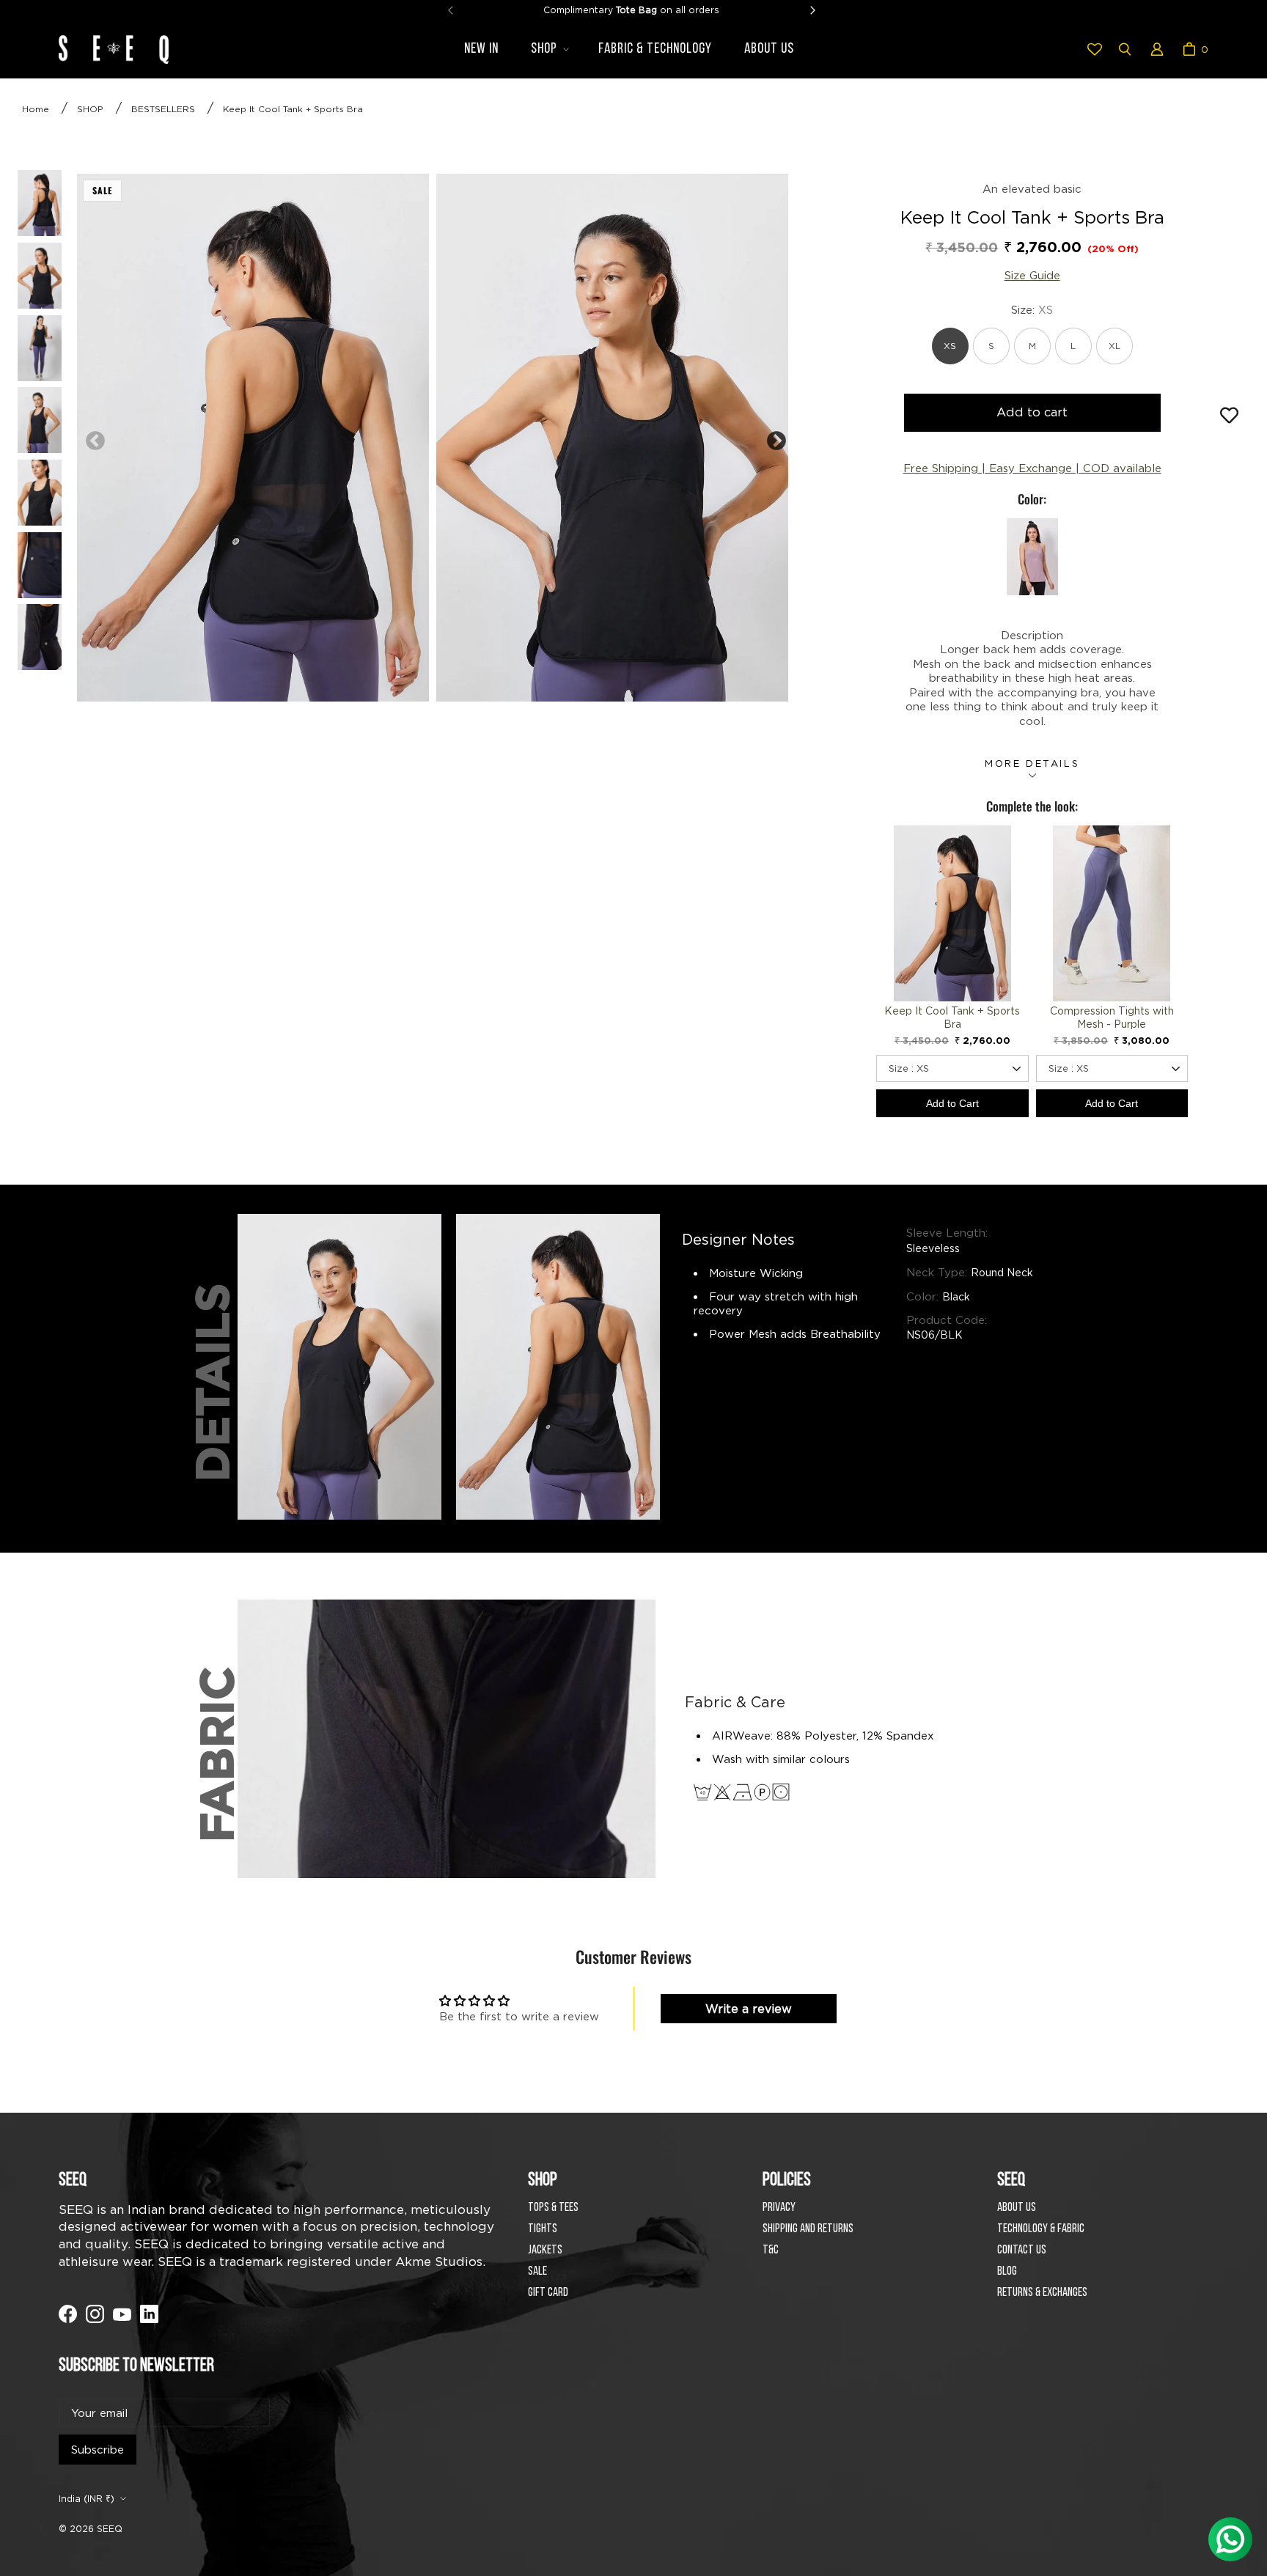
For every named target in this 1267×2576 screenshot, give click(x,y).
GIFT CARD (548, 2293)
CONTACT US (1022, 2250)
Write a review (749, 2009)
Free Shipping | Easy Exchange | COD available (1032, 468)
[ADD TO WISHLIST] (1229, 416)
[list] (432, 438)
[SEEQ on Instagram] (95, 2314)
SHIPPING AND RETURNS (808, 2229)
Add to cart (1032, 412)
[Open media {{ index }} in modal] (253, 437)
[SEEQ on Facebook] (68, 2314)
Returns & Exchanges (1042, 2293)
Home (36, 109)
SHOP (90, 109)
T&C (771, 2250)
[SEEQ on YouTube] (122, 2314)
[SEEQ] (114, 49)
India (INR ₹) (87, 2499)
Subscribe (98, 2450)
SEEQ (110, 2529)
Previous (92, 438)
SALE (537, 2271)
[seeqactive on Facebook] (149, 2314)
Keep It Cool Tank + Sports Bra (293, 109)
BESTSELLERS (163, 109)
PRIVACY (779, 2208)
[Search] (1125, 49)
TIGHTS (543, 2229)
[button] (548, 49)
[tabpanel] (253, 438)
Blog (1007, 2271)
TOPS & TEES (553, 2208)
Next (773, 438)
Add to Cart (952, 1103)
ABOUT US (1017, 2208)
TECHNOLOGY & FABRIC (1041, 2229)
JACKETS (545, 2250)
